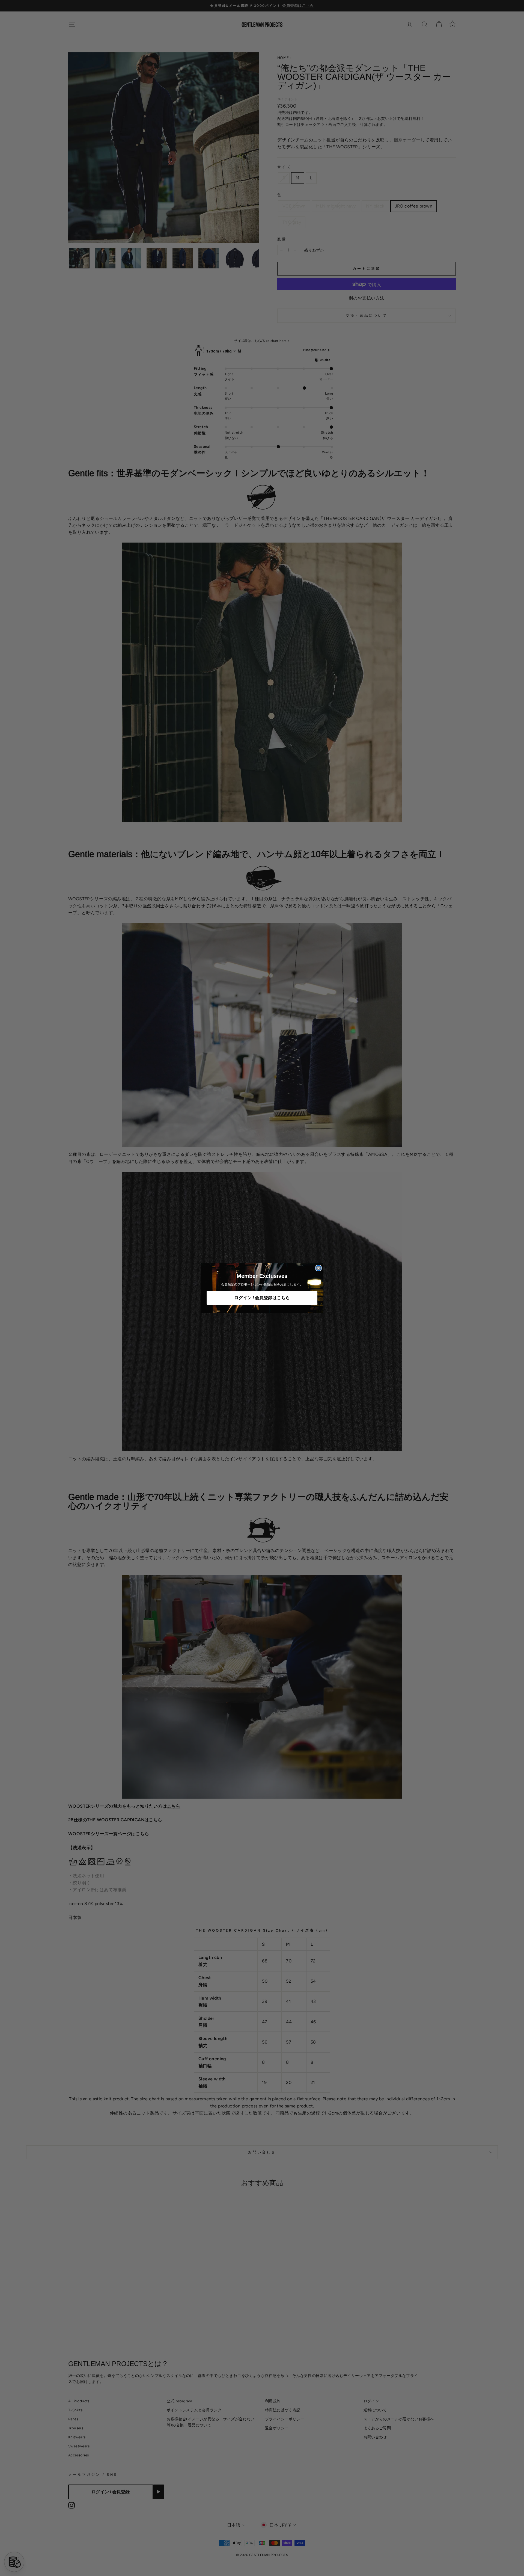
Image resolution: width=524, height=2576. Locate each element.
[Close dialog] (318, 1268)
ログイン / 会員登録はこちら (262, 1298)
